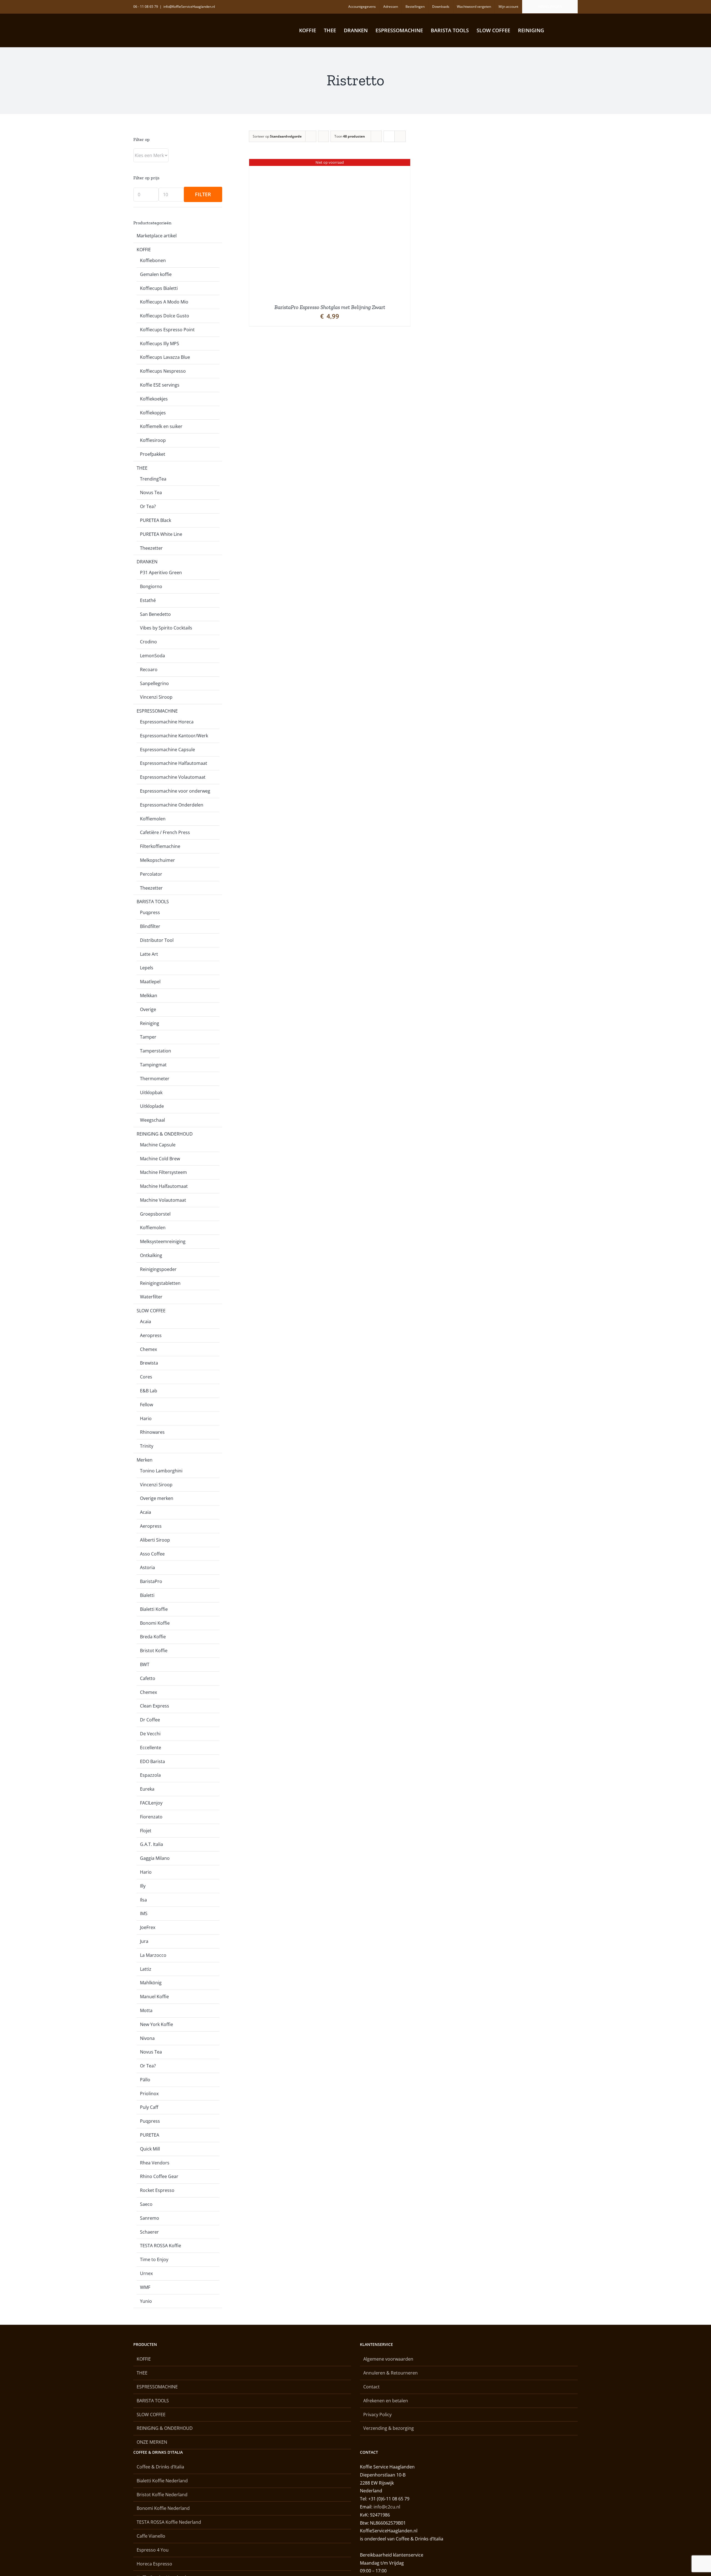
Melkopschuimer (157, 860)
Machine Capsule (158, 1145)
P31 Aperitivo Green (161, 573)
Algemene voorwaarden (388, 2359)
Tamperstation (156, 1051)
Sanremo (150, 2218)
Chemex (148, 1349)
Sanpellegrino (154, 683)
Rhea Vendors (155, 2163)
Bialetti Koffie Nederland (162, 2481)
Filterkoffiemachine (160, 846)
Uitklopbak (151, 1092)
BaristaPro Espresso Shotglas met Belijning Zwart (330, 307)
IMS (144, 1913)
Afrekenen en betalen (386, 2401)
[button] (568, 30)
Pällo (145, 2080)
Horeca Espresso (154, 2564)
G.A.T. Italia (152, 1844)
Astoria (147, 1567)
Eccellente (151, 1748)
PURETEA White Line (161, 534)
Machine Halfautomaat (164, 1186)
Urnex (146, 2273)
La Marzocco (153, 1955)
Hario (146, 1418)
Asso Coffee (152, 1554)
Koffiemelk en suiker (161, 426)
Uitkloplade (152, 1106)
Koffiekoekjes (154, 399)
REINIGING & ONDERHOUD (165, 1134)
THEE (142, 468)
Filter (203, 194)
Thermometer (155, 1079)
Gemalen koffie (156, 274)
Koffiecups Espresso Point (167, 330)
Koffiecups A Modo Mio (164, 302)
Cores (146, 1377)
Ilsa (143, 1900)
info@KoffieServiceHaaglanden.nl (189, 7)
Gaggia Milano (155, 1858)
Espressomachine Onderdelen (172, 805)
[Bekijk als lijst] (400, 136)
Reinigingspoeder (158, 1269)
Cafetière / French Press (165, 832)
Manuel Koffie (154, 1997)
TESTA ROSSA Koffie (161, 2246)
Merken (145, 1460)
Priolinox (149, 2094)
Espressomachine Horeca (167, 722)
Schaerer (149, 2232)
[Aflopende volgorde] (323, 136)
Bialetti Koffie (154, 1609)
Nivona (147, 2038)
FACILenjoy (151, 1803)
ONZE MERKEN (152, 2442)
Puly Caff (149, 2107)
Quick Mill (150, 2149)
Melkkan (149, 995)
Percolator (151, 874)
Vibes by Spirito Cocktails (166, 628)
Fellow (147, 1405)
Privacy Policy (377, 2415)
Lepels (147, 968)
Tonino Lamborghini (161, 1471)
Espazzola (150, 1775)
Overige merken (157, 1498)
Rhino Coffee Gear (159, 2176)
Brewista (149, 1363)
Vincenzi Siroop (156, 697)
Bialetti (147, 1595)
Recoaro (149, 669)
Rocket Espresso (157, 2190)
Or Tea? (148, 506)
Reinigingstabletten (160, 1283)
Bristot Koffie (154, 1651)
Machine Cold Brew (160, 1159)
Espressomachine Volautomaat (173, 777)
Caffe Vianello (151, 2536)
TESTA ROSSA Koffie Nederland (169, 2522)
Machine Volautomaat (163, 1200)
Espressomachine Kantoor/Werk (174, 736)
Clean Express (155, 1706)
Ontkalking (151, 1255)
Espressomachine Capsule (167, 750)
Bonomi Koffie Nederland (163, 2508)
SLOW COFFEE (151, 1311)
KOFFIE (144, 250)
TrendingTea (153, 479)
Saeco (146, 2204)
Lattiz (146, 1969)
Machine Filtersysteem (163, 1172)
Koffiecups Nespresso (163, 371)
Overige (148, 1009)
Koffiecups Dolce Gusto (165, 316)
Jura (144, 1941)
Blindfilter (150, 926)
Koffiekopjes (153, 413)
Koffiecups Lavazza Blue (165, 357)
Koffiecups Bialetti (159, 288)
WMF (145, 2287)
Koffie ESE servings (160, 385)
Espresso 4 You (153, 2550)
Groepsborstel (155, 1214)
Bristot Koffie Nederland (162, 2495)
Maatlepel (150, 982)
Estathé (148, 600)
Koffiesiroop (153, 440)
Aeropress (151, 1335)
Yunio (146, 2301)
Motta (146, 2010)
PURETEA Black (156, 520)
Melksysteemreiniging (163, 1241)
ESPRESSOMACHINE (157, 711)
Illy (143, 1886)
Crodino (148, 642)
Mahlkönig (151, 1983)
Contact (371, 2387)
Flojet (146, 1831)
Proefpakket (153, 454)
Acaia (146, 1321)
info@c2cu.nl (387, 2507)
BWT (145, 1664)
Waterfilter (151, 1297)
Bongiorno (151, 586)
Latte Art (149, 954)
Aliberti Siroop (155, 1540)
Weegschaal (152, 1120)
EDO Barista (152, 1761)
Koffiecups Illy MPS (160, 344)
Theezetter (151, 548)
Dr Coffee (150, 1720)
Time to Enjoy (154, 2259)
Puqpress (150, 912)
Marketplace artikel (157, 236)
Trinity (147, 1446)
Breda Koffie (153, 1637)
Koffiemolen (153, 819)
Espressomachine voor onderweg (175, 791)
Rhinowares (152, 1432)
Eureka (147, 1789)
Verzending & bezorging (389, 2428)
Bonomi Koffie (155, 1623)
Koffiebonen (153, 260)
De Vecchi (150, 1734)
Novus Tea (151, 492)
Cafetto (148, 1678)
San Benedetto (155, 614)
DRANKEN (147, 562)
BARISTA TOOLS (153, 902)
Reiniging (150, 1023)
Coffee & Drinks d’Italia (160, 2467)
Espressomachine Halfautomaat (174, 763)
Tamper (148, 1037)
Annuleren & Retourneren (390, 2373)
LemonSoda (152, 656)
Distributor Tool (157, 940)
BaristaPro (151, 1581)
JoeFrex (148, 1927)
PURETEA (150, 2135)
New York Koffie (157, 2024)
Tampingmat (153, 1065)
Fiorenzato (151, 1817)
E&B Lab (149, 1391)
